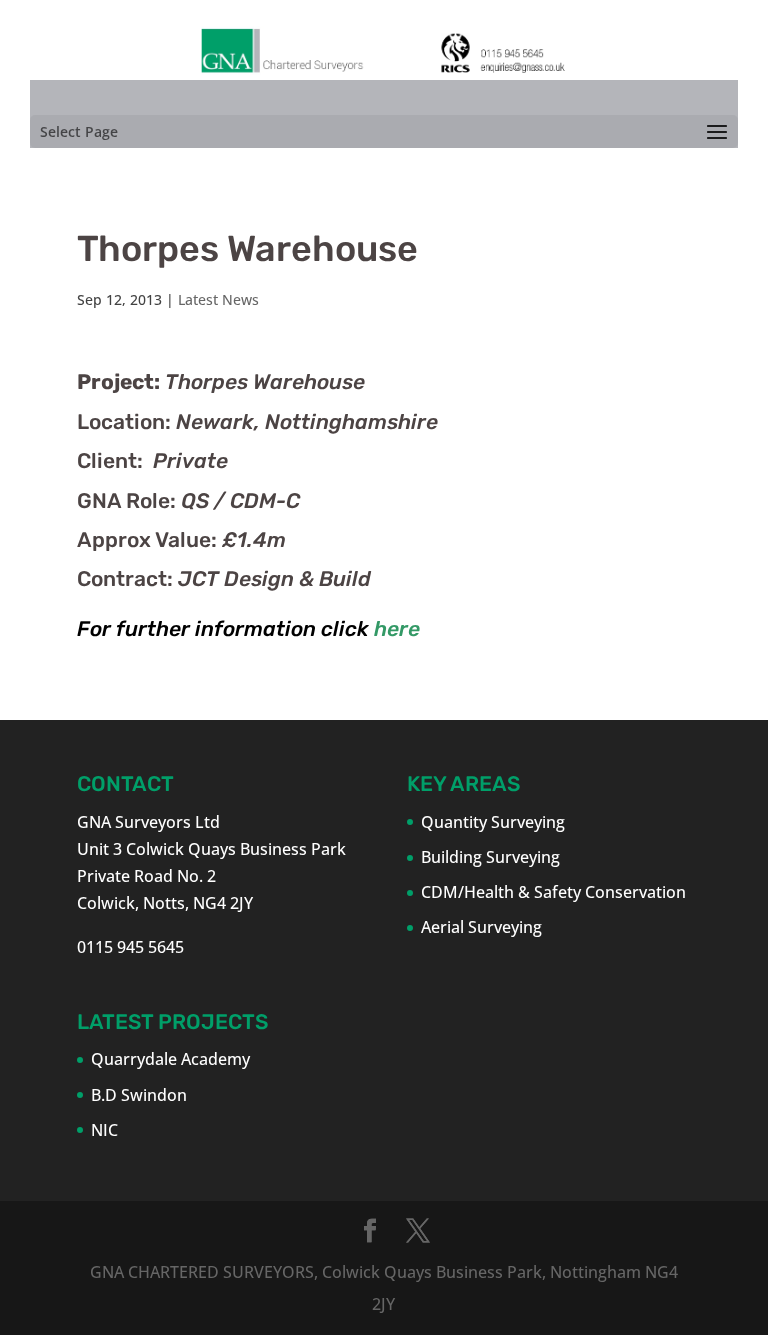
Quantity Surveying (493, 822)
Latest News (218, 299)
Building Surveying (490, 857)
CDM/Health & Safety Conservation (553, 892)
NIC (104, 1130)
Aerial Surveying (481, 927)
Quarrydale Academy (170, 1059)
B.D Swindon (139, 1095)
